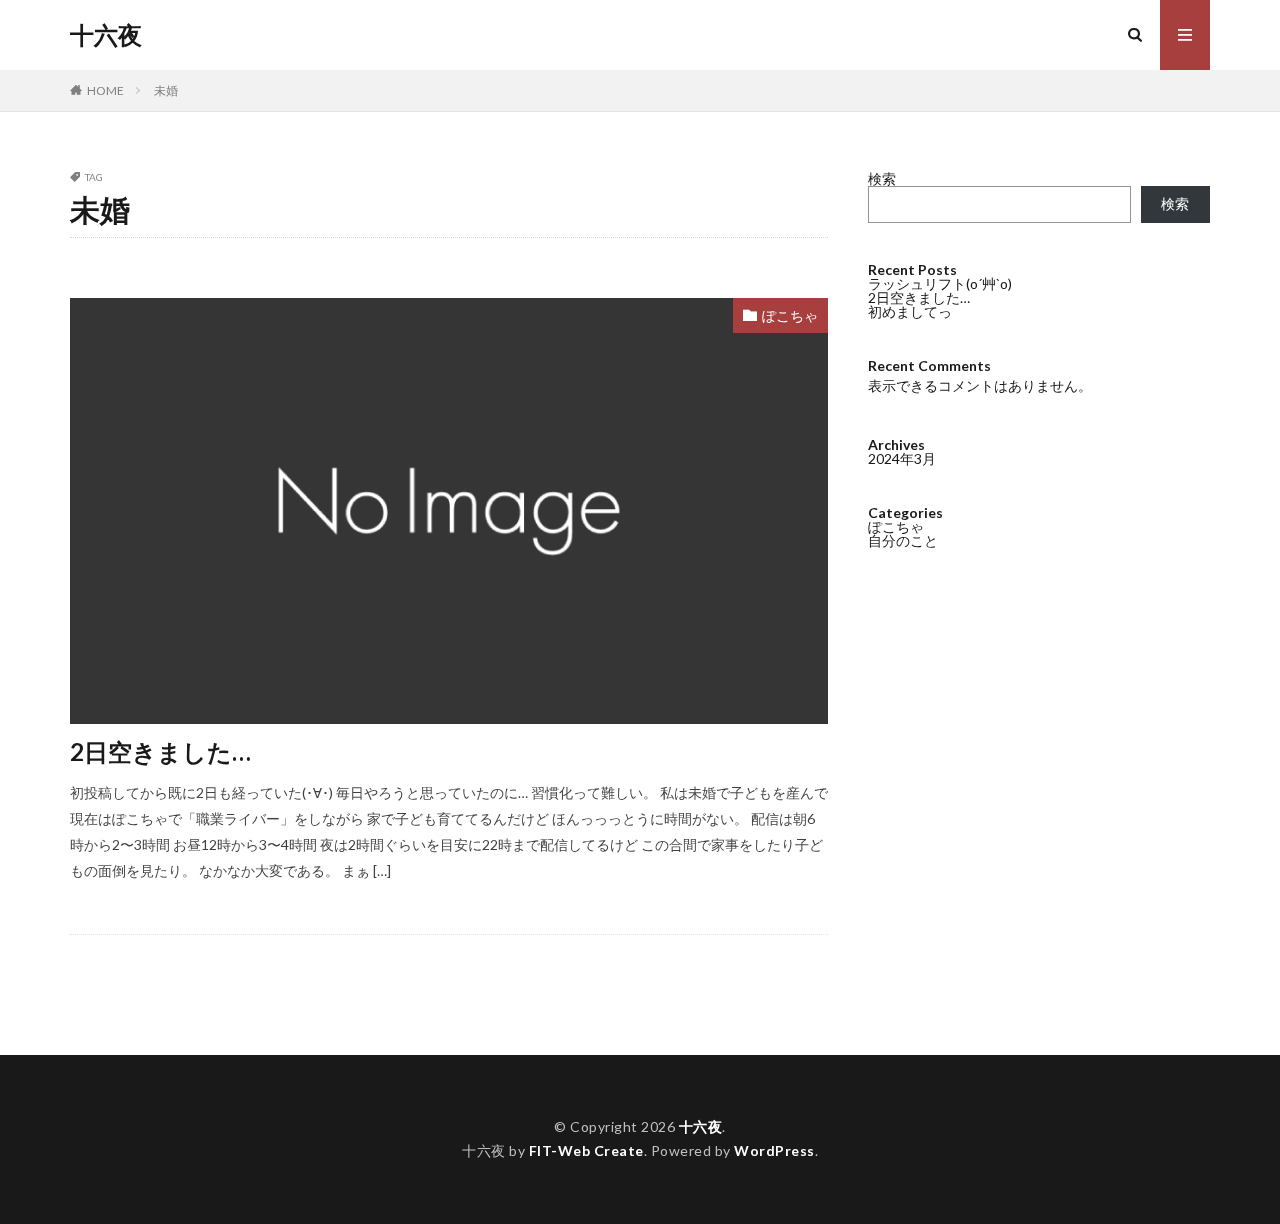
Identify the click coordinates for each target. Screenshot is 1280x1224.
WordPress (774, 1150)
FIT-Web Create (586, 1150)
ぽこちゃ (790, 315)
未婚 (166, 90)
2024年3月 (902, 458)
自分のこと (903, 540)
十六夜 (106, 35)
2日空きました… (160, 751)
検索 (882, 178)
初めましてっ (910, 311)
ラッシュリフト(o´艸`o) (940, 283)
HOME (105, 90)
